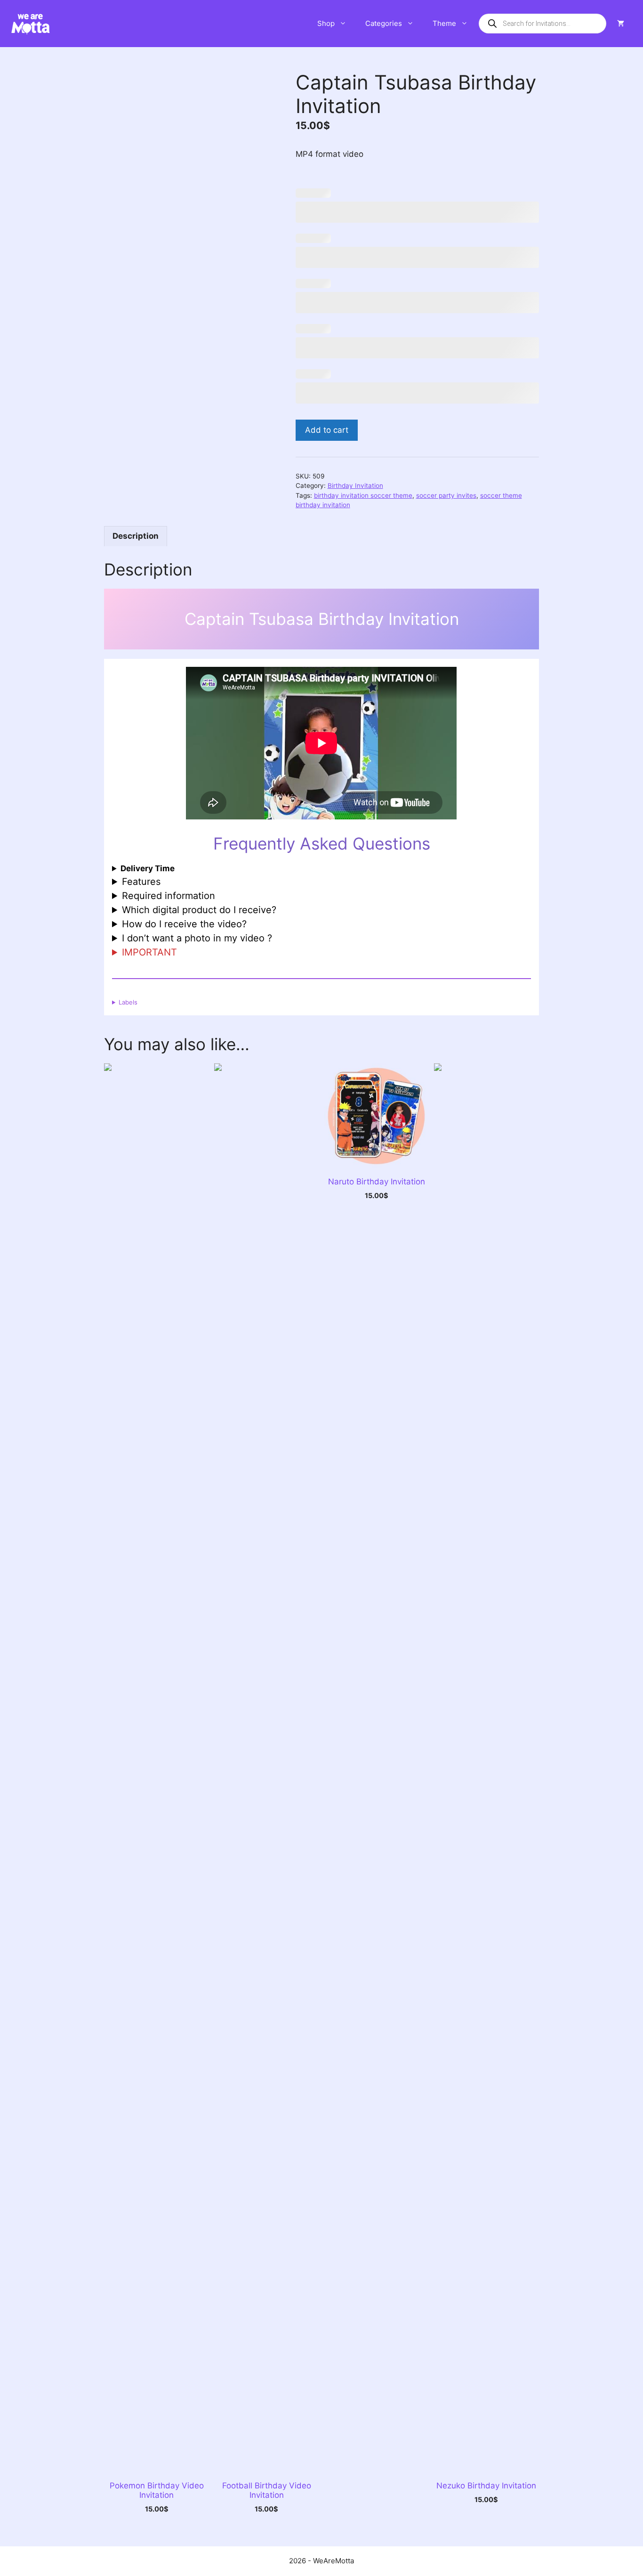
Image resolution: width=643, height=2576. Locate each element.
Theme (444, 23)
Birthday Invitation (355, 486)
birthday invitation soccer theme (363, 495)
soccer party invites (446, 495)
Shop (326, 23)
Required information (169, 896)
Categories (384, 23)
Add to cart (327, 430)
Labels (128, 1002)
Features (141, 882)
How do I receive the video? (184, 924)
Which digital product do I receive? (199, 910)
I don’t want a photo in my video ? (197, 938)
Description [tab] (136, 536)
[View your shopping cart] (621, 24)
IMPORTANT (149, 952)
